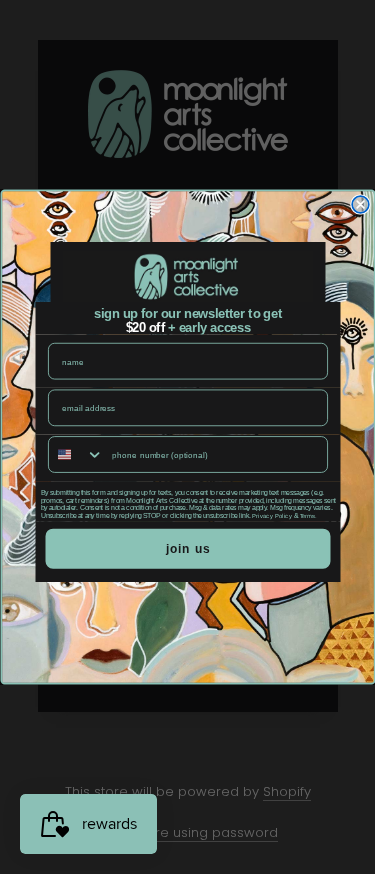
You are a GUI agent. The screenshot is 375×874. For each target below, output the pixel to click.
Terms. (308, 516)
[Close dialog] (360, 204)
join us (187, 548)
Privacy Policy (272, 516)
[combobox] (75, 454)
